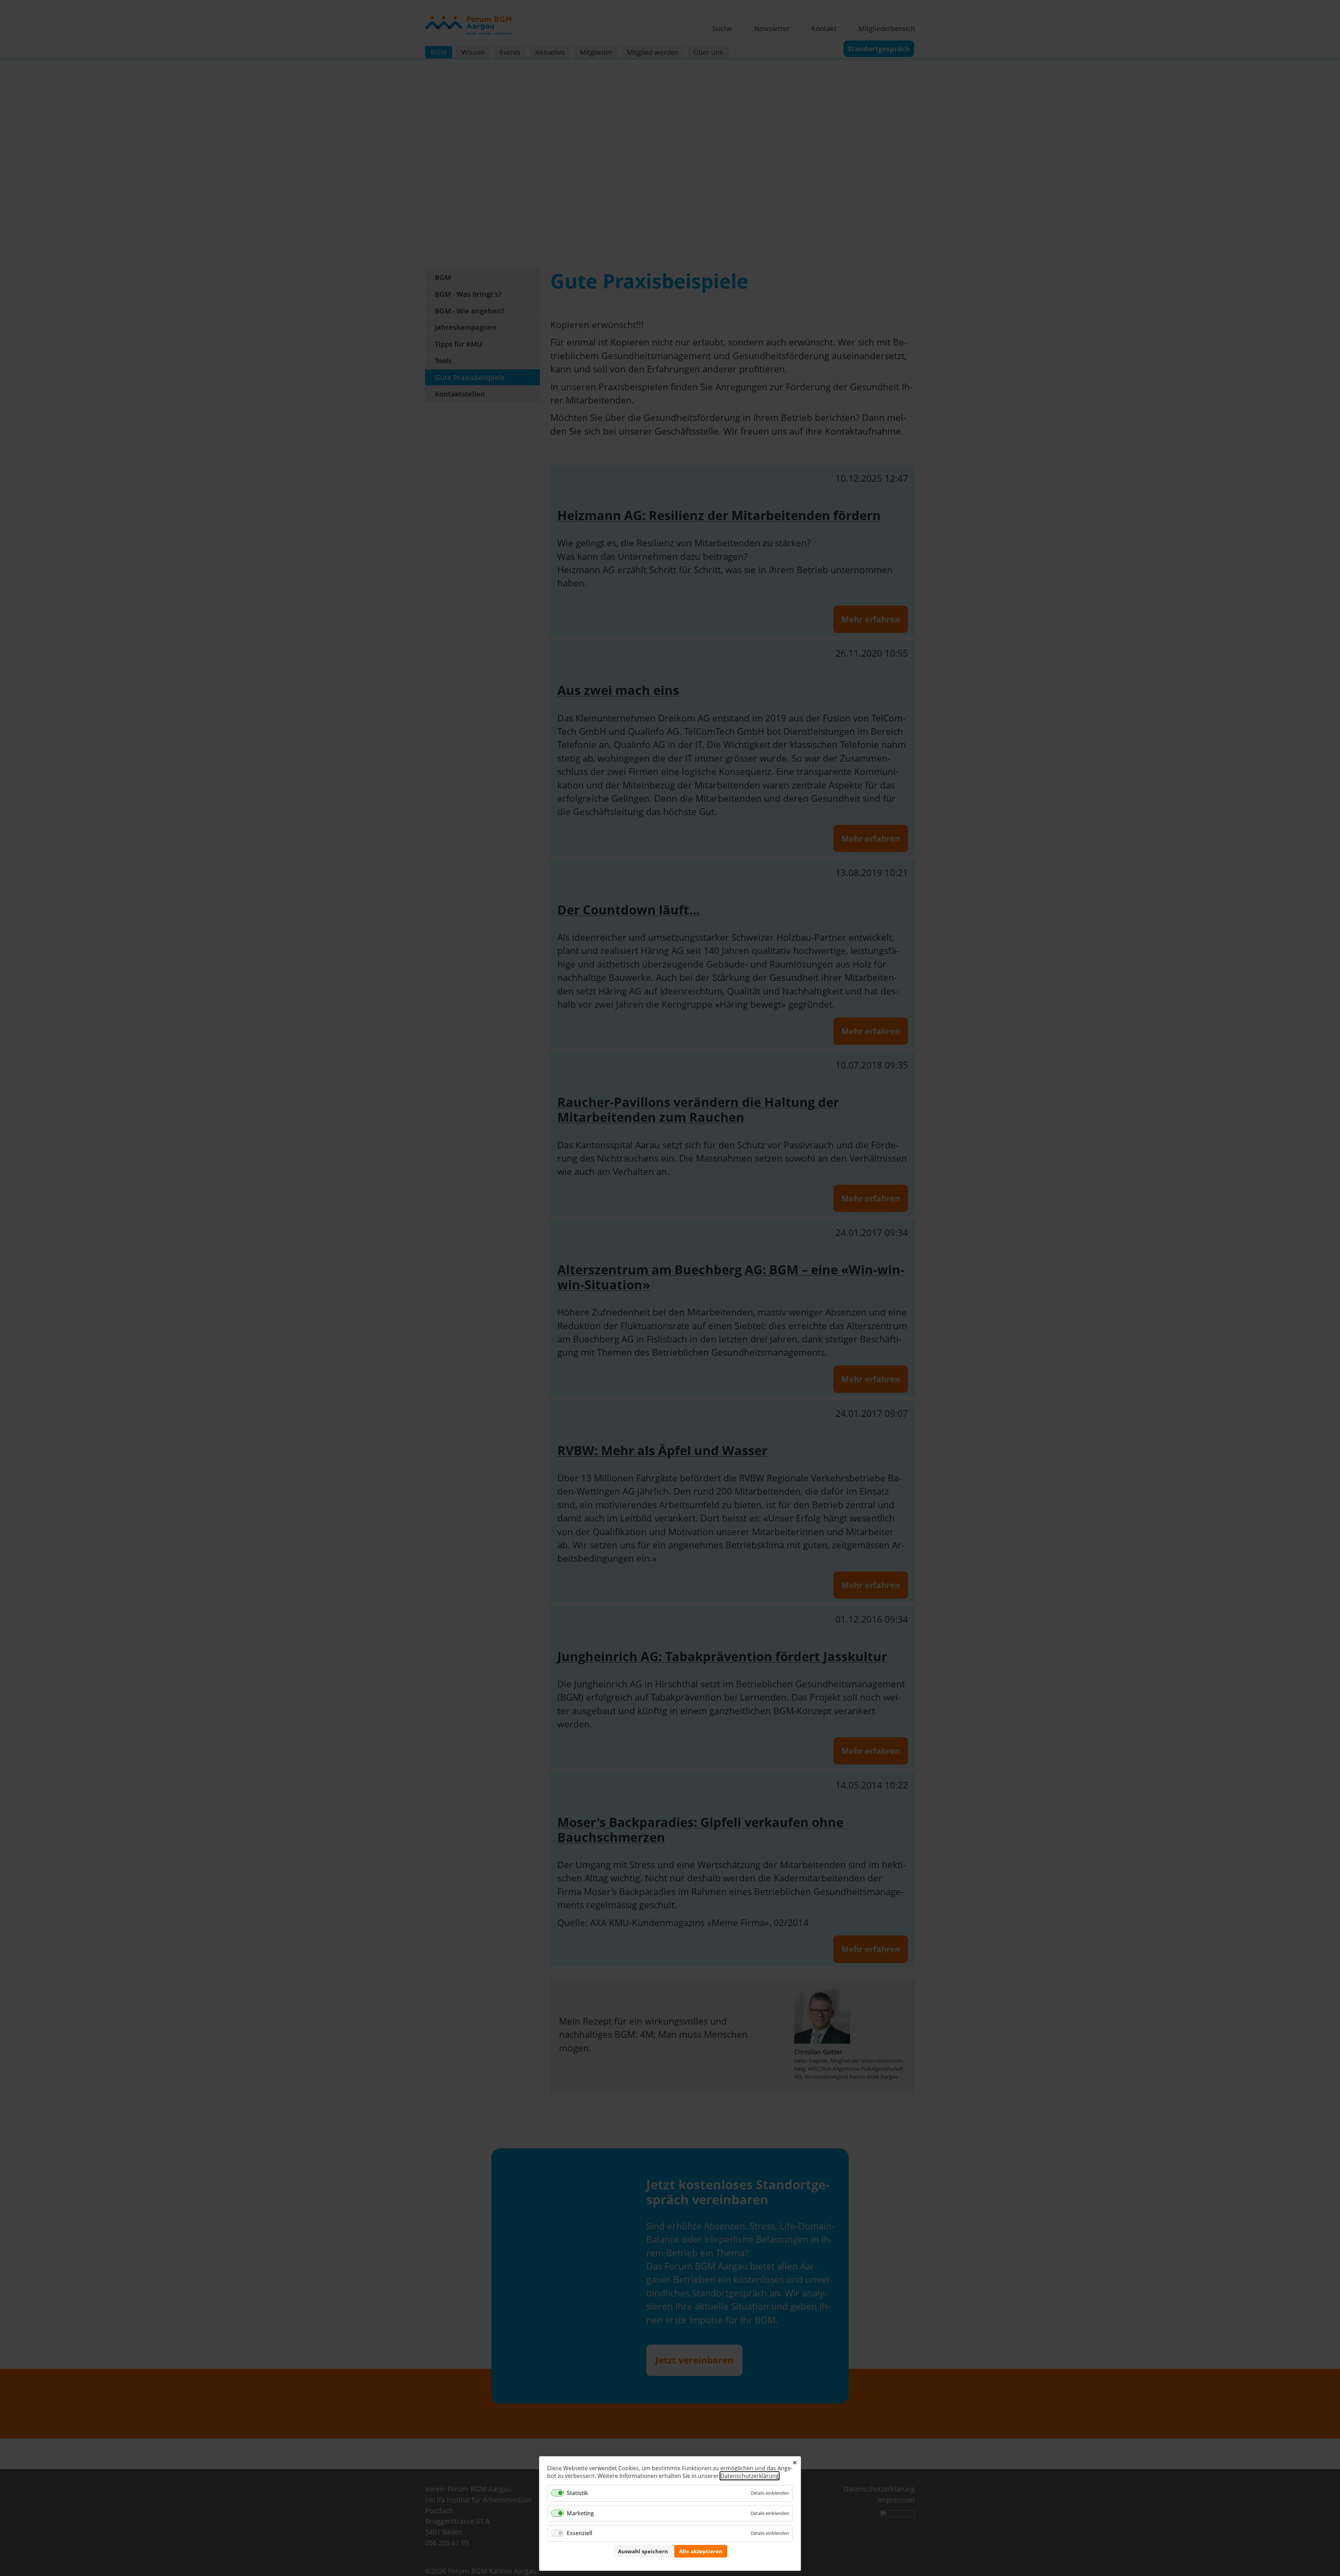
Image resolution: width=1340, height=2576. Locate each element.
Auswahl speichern (643, 2551)
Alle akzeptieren (701, 2551)
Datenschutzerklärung (750, 2476)
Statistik (577, 2493)
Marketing (580, 2513)
